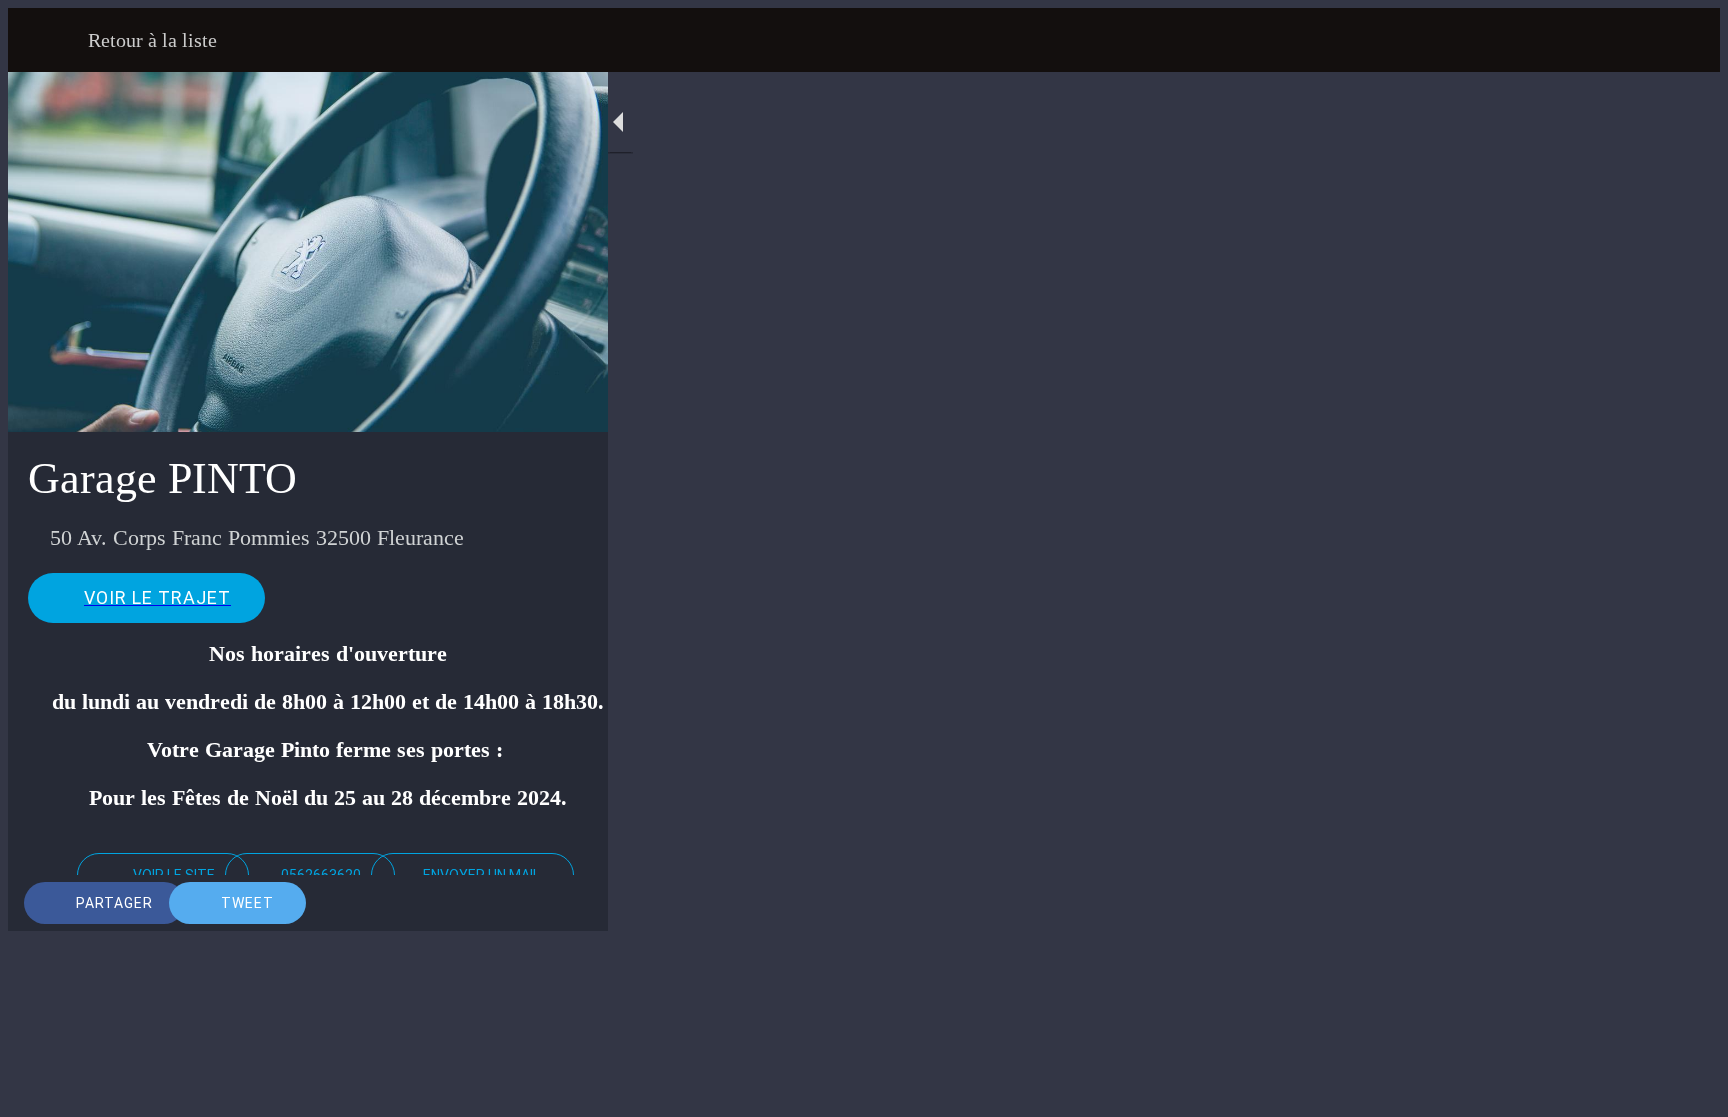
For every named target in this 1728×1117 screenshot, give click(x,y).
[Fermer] (48, 40)
